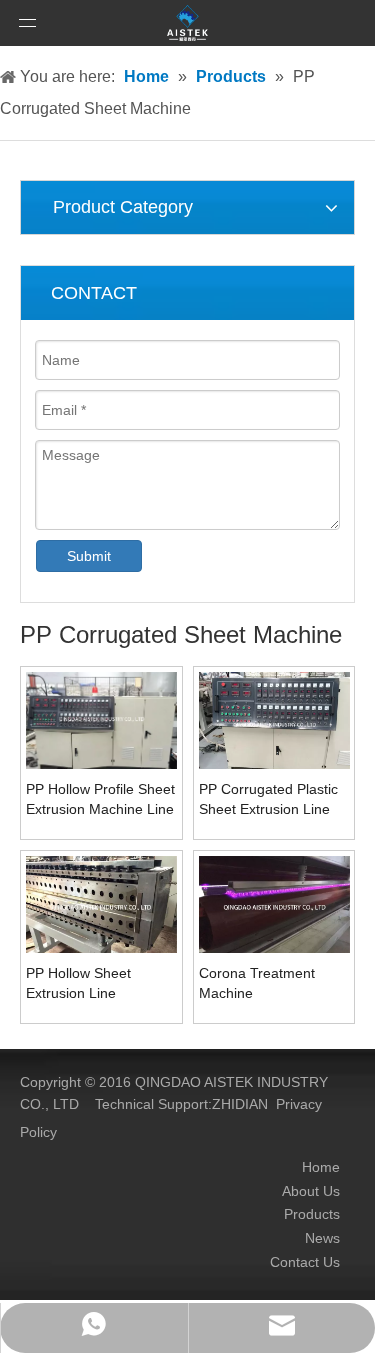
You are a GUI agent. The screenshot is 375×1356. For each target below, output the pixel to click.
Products (312, 1214)
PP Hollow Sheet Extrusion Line (78, 983)
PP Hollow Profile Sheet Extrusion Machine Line (100, 799)
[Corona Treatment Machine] (274, 911)
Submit (89, 556)
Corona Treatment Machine (257, 983)
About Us (311, 1191)
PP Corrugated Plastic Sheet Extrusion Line (268, 799)
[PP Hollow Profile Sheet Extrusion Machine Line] (101, 722)
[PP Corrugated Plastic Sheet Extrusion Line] (274, 728)
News (322, 1238)
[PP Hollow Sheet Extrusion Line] (101, 911)
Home (321, 1167)
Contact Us (305, 1262)
